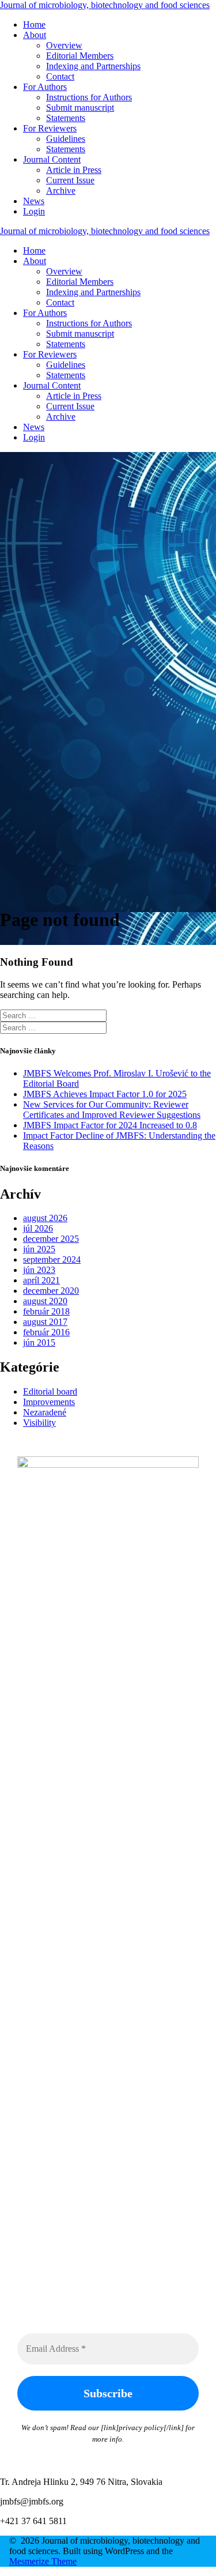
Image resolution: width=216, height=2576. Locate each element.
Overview (64, 45)
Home (34, 25)
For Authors (45, 87)
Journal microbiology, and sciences (105, 5)
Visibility (39, 1423)
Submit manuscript (80, 108)
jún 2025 (39, 1249)
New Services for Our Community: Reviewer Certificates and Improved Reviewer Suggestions (112, 1110)
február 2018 (46, 1311)
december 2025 (51, 1239)
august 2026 (45, 1218)
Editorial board (50, 1391)
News (34, 201)
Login (34, 211)
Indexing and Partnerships (93, 66)
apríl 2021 (41, 1280)
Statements (66, 118)
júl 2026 (38, 1228)
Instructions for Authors (89, 97)
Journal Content (52, 159)
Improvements (49, 1402)
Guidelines (66, 139)
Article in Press (74, 170)
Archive (61, 191)
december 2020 (51, 1291)
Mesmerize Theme (43, 2561)
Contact (60, 76)
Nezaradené (45, 1412)
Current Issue (70, 180)
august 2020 (45, 1301)
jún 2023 (39, 1270)
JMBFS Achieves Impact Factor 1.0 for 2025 (105, 1094)
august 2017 (45, 1322)
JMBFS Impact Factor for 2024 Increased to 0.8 (110, 1125)
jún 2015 (39, 1342)
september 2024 (52, 1259)
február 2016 (46, 1332)
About (35, 35)
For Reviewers (50, 128)
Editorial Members (80, 56)
